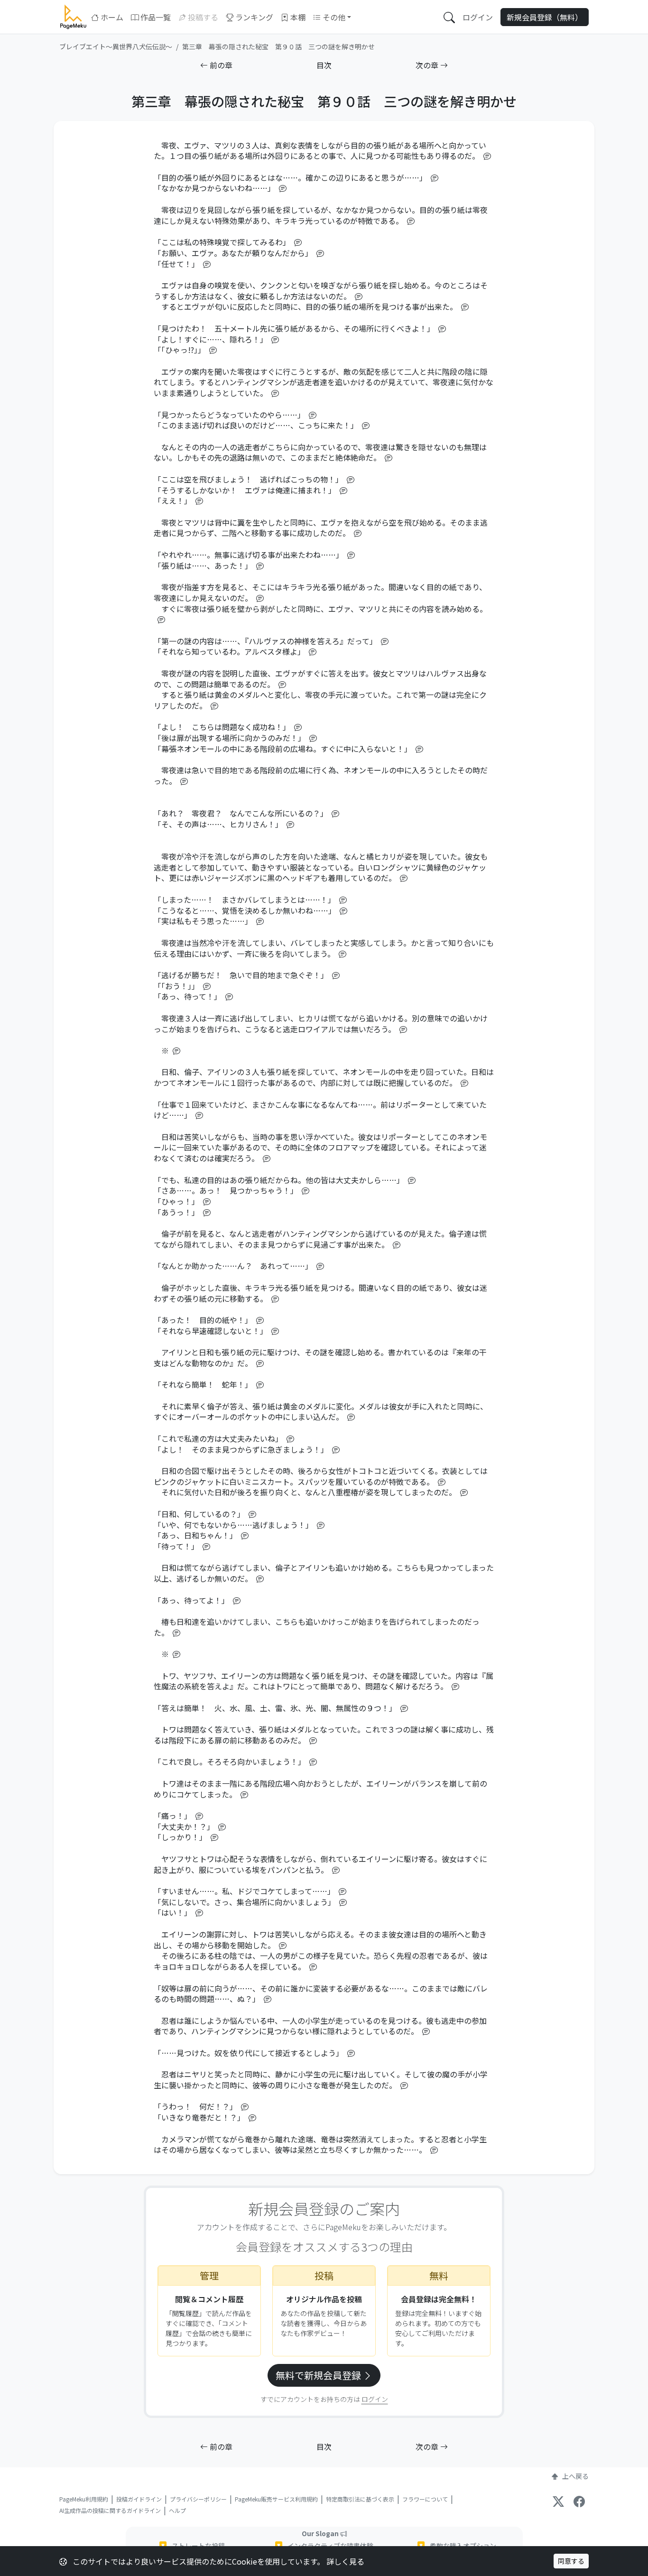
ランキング (254, 17)
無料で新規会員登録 (319, 2375)
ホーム (112, 17)
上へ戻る (575, 2476)
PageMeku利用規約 (84, 2499)
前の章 (220, 65)
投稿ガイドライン (139, 2499)
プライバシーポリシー (198, 2499)
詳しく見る (345, 2561)
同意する (571, 2561)
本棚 (298, 17)
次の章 (428, 65)
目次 (324, 65)
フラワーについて (425, 2499)
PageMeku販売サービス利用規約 (276, 2499)
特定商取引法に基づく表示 (360, 2499)
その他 (334, 17)
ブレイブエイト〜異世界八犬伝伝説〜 (116, 46)
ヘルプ (177, 2510)
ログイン (478, 17)
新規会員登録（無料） (545, 17)
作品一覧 (156, 17)
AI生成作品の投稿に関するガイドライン (110, 2510)
